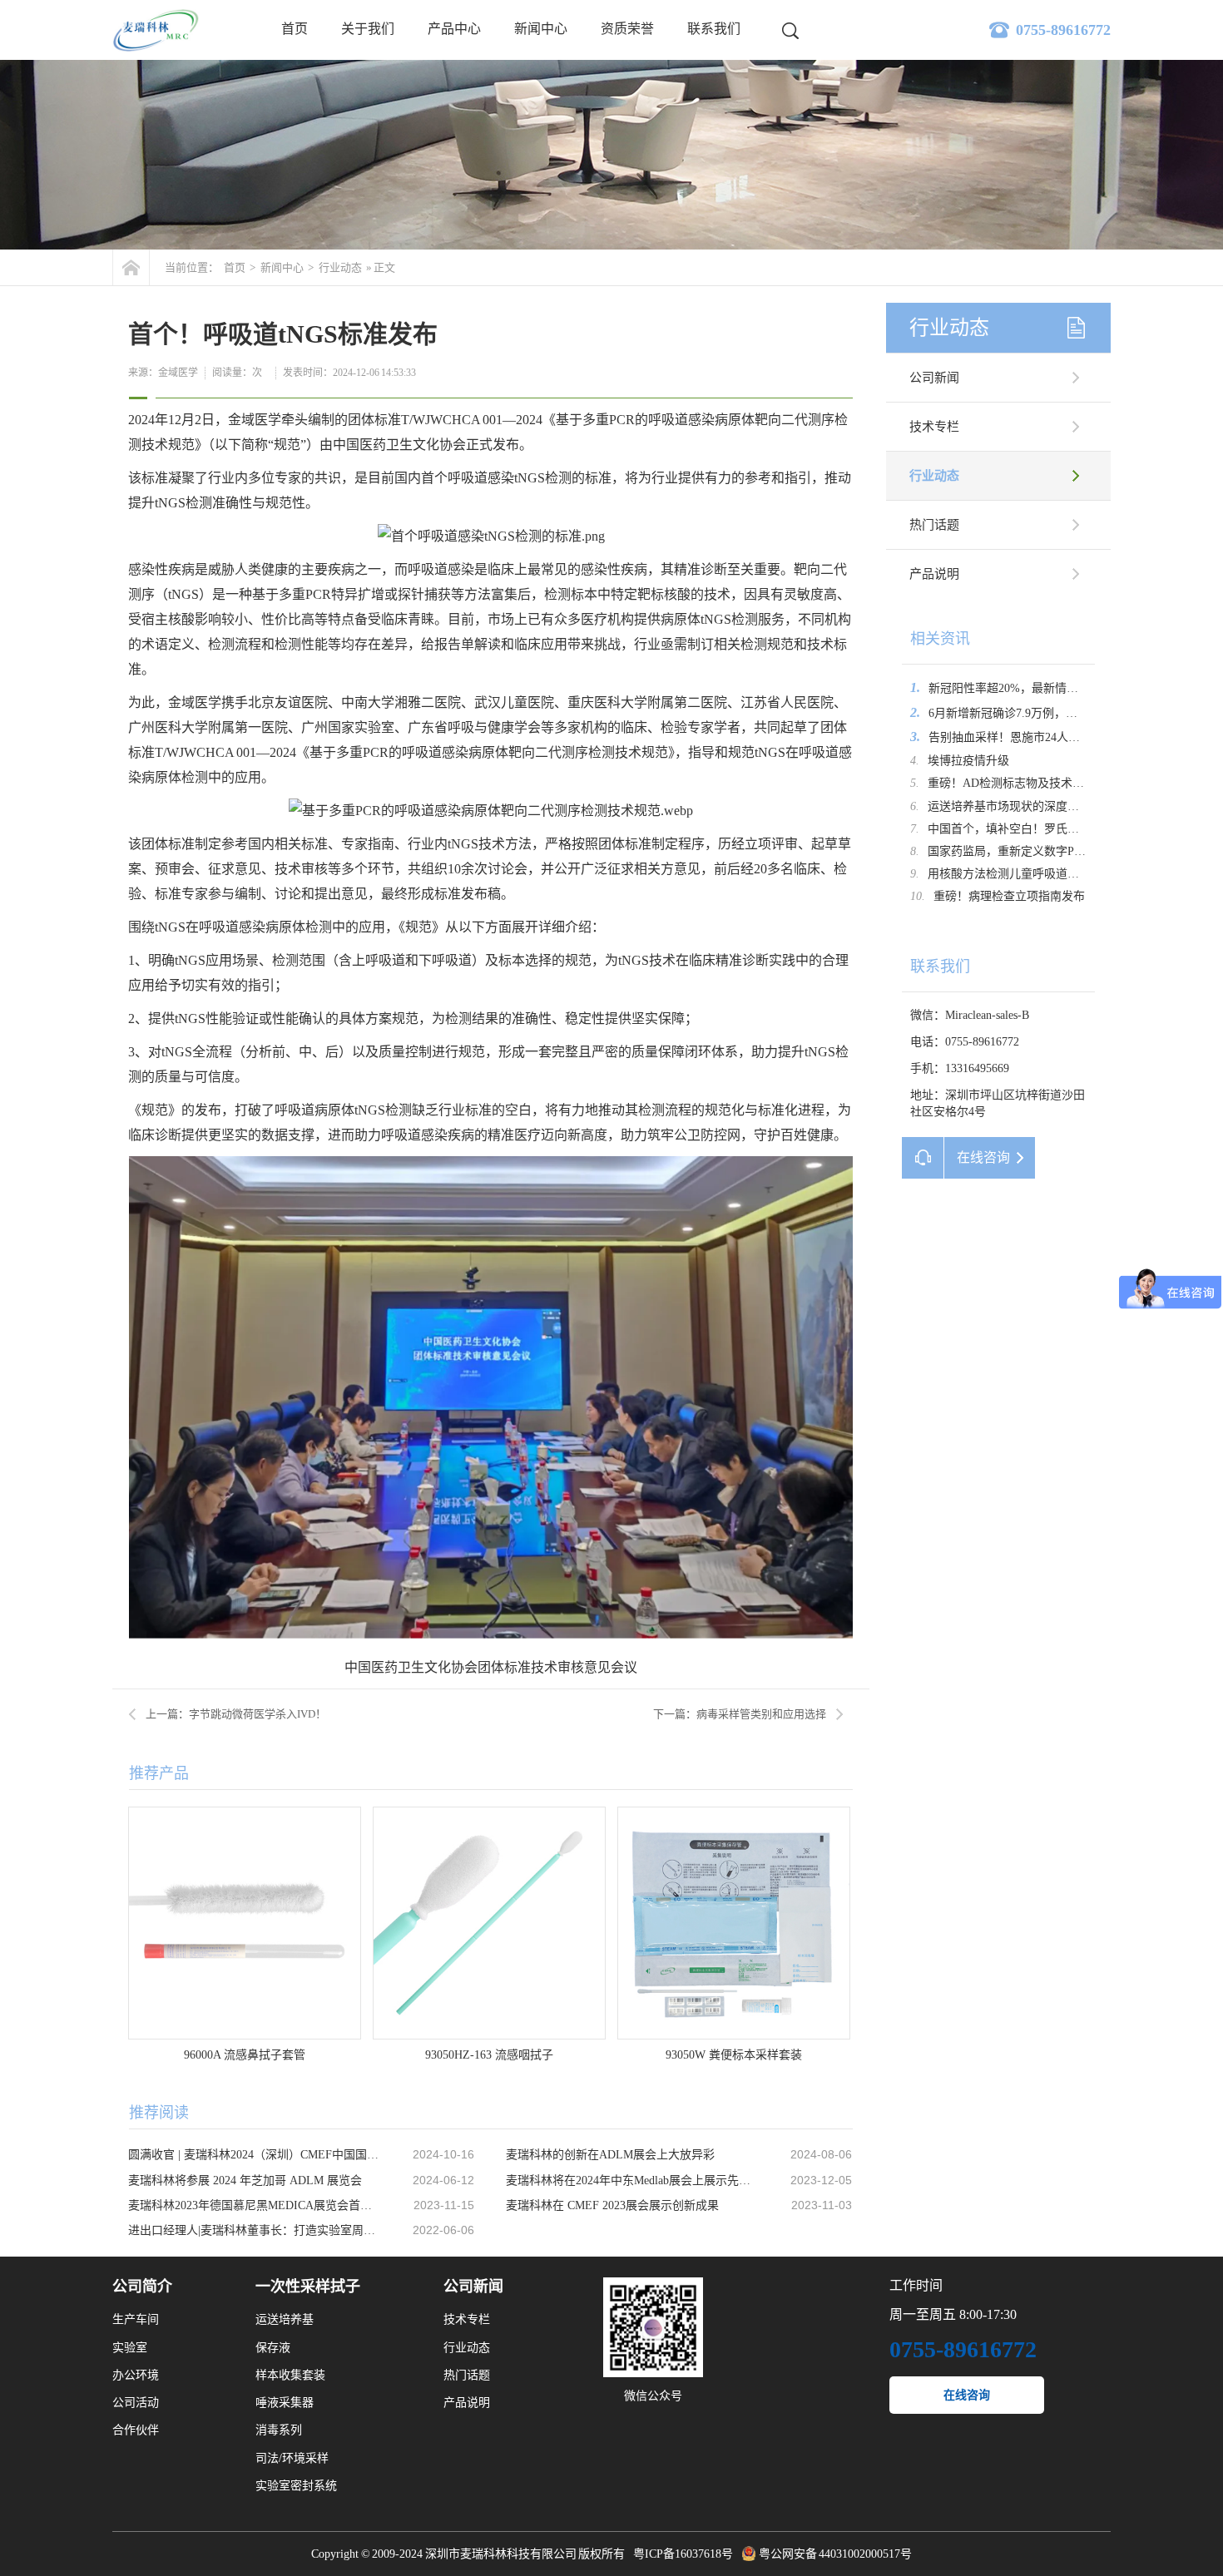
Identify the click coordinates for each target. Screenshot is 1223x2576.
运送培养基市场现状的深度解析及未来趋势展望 (1050, 806)
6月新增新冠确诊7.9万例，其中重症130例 (1035, 713)
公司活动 (136, 2403)
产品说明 (934, 574)
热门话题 (934, 525)
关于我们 (368, 29)
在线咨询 (967, 2395)
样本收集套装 (290, 2375)
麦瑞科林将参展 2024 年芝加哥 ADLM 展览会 (245, 2180)
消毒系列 (279, 2430)
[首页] (131, 267)
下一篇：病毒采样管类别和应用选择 (740, 1714)
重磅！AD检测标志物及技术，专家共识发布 (1041, 783)
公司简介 (142, 2287)
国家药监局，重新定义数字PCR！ (1014, 851)
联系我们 (714, 29)
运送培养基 (285, 2319)
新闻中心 (541, 29)
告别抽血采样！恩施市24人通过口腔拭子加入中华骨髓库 (1074, 737)
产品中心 (454, 29)
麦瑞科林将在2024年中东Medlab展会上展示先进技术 (631, 2180)
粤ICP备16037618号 (683, 2554)
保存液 (273, 2348)
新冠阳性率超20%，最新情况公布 (1015, 688)
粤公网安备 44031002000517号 (836, 2554)
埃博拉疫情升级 (968, 761)
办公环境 (136, 2375)
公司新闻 (934, 378)
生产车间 (136, 2319)
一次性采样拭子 (308, 2287)
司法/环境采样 (292, 2458)
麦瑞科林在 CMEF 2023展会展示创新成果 (612, 2205)
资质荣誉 (627, 29)
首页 (295, 29)
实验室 (130, 2348)
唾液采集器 (285, 2403)
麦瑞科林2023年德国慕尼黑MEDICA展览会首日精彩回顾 (254, 2205)
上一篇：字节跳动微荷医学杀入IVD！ (236, 1714)
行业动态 (340, 267)
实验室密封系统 (296, 2486)
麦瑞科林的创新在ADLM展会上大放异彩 (610, 2155)
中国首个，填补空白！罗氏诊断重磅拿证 (1032, 829)
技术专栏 (934, 427)
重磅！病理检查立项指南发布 (1009, 896)
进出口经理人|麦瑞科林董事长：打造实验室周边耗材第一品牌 (254, 2230)
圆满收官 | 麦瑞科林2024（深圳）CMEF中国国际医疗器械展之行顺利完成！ (254, 2155)
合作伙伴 (136, 2430)
